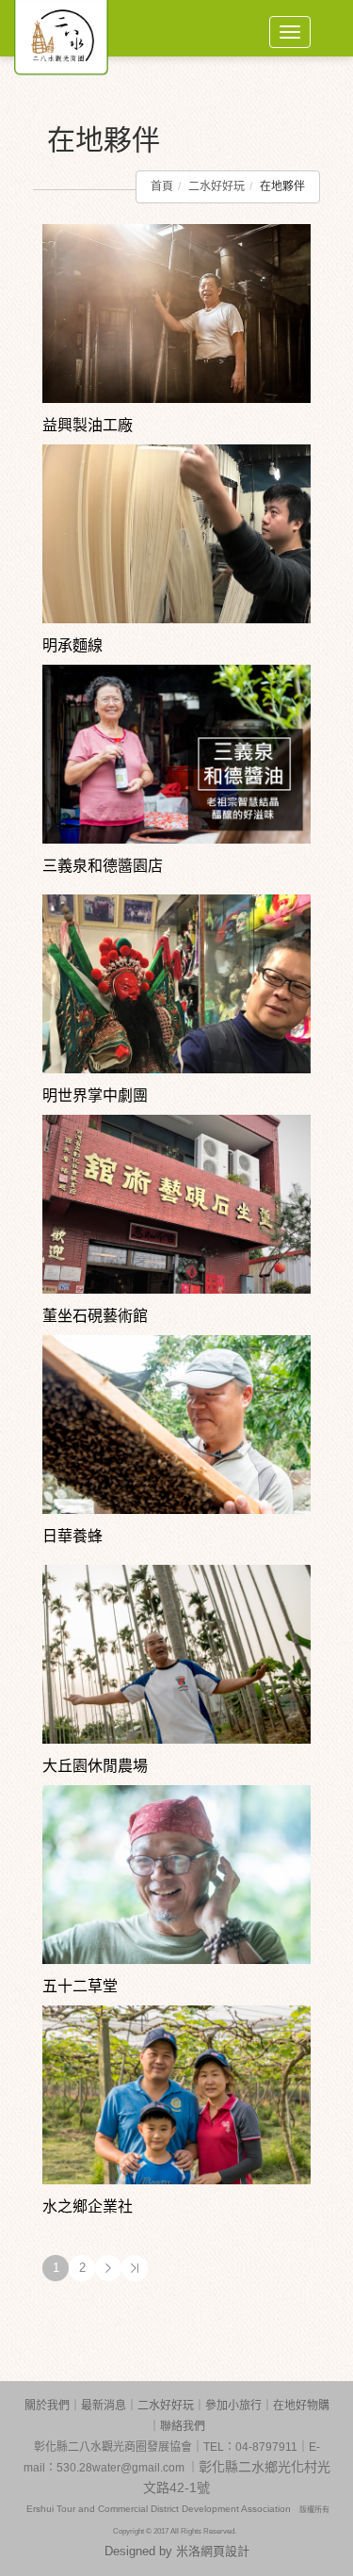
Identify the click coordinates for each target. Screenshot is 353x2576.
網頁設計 (225, 2551)
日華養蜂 (72, 1536)
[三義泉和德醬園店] (176, 753)
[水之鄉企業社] (176, 2094)
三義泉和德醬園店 (103, 866)
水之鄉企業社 (88, 2206)
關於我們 (47, 2406)
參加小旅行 (233, 2406)
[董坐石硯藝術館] (176, 1203)
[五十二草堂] (176, 1874)
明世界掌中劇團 (95, 1095)
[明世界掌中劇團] (176, 983)
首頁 (162, 186)
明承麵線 (72, 645)
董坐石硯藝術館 (95, 1316)
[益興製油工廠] (176, 313)
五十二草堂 (80, 1986)
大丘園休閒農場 (95, 1766)
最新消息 (104, 2406)
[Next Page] (108, 2268)
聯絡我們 (183, 2426)
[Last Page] (135, 2268)
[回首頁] (61, 28)
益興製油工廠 (88, 425)
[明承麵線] (176, 533)
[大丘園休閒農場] (176, 1653)
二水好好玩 (217, 186)
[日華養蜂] (176, 1424)
